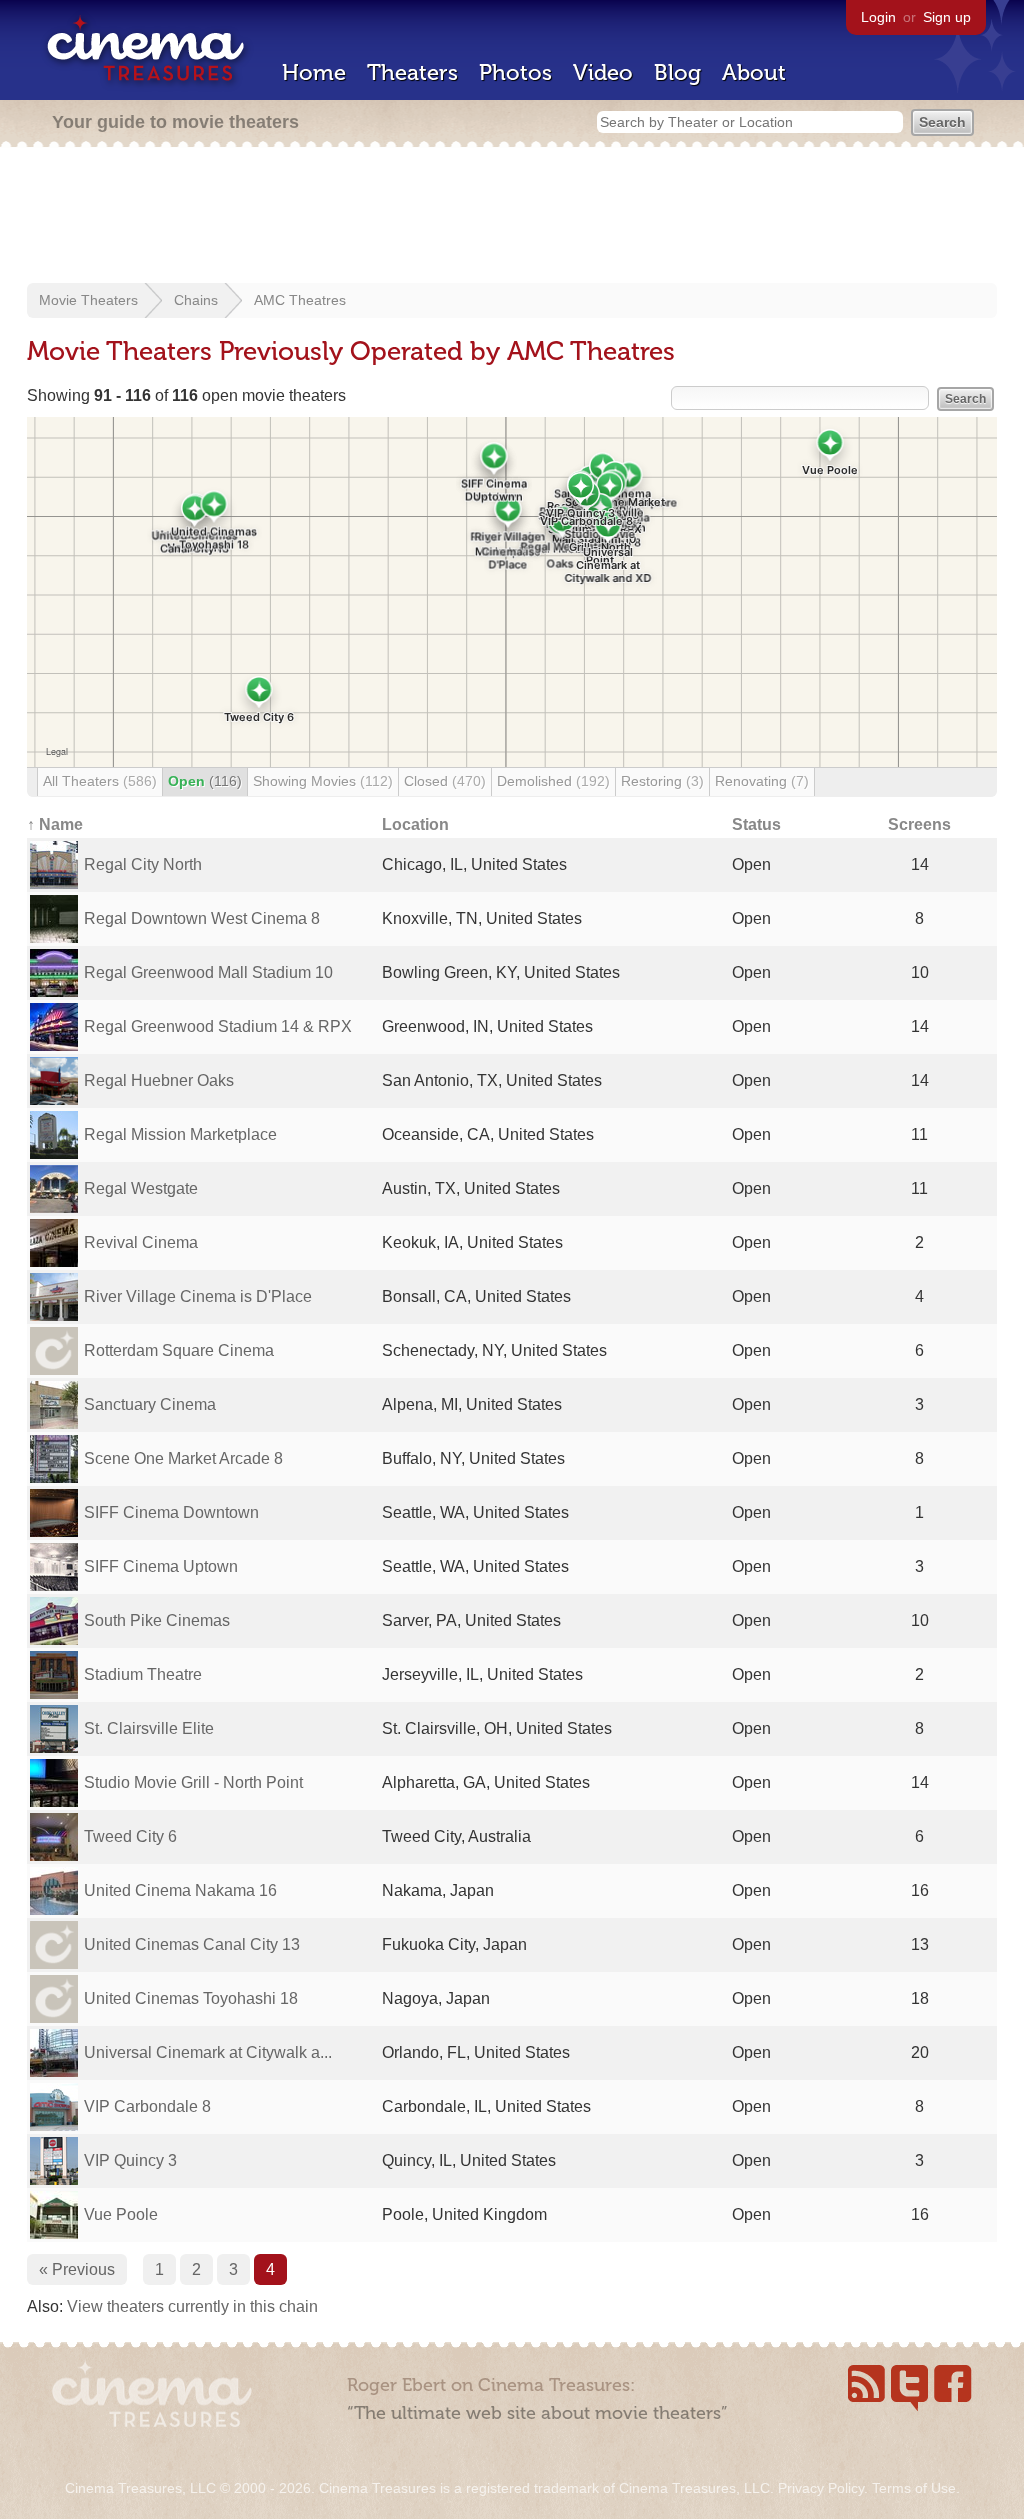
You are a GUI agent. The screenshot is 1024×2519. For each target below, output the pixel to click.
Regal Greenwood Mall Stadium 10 (208, 972)
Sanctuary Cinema (150, 1404)
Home (314, 72)
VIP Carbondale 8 (147, 2106)
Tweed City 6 (130, 1836)
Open (205, 781)
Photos (515, 72)
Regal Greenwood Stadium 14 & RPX (218, 1026)
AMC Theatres (300, 300)
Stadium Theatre (143, 1674)
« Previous (77, 2269)
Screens (919, 824)
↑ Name (55, 824)
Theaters (412, 72)
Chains (196, 300)
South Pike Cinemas (157, 1620)
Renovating (762, 781)
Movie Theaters (88, 300)
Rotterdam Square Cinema (179, 1350)
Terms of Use (914, 2488)
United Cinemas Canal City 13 (192, 1944)
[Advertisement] (512, 217)
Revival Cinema (141, 1242)
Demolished (553, 781)
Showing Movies (323, 781)
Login (878, 17)
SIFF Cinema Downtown (171, 1512)
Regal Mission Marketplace (180, 1134)
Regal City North (143, 864)
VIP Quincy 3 (130, 2160)
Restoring (662, 781)
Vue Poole (121, 2214)
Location (415, 824)
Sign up (947, 17)
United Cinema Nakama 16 (180, 1890)
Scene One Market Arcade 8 (183, 1458)
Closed (445, 781)
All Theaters (100, 781)
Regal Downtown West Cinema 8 (202, 918)
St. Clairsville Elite (149, 1728)
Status (756, 824)
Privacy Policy (821, 2488)
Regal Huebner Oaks (159, 1080)
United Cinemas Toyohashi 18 (191, 1998)
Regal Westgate (141, 1188)
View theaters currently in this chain (192, 2306)
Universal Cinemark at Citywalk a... (208, 2052)
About (754, 72)
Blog (677, 72)
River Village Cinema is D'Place (198, 1296)
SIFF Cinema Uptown (161, 1566)
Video (603, 72)
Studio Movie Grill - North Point (193, 1782)
